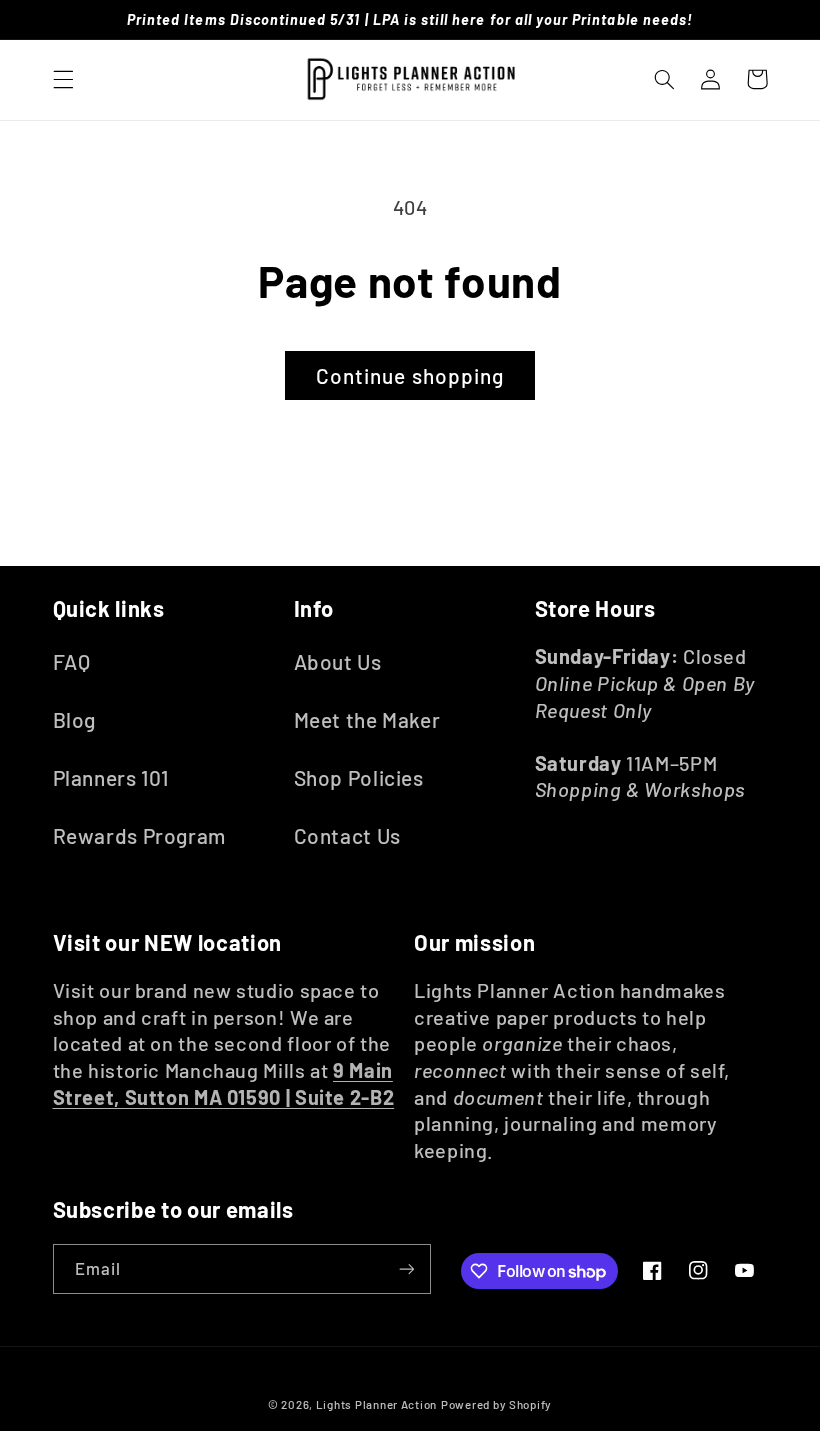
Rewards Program (139, 835)
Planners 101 (111, 777)
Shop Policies (359, 777)
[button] (63, 79)
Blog (75, 719)
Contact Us (347, 835)
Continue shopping (410, 375)
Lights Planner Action (376, 1404)
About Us (338, 661)
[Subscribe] (406, 1268)
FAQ (72, 661)
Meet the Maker (367, 719)
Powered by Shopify (496, 1404)
